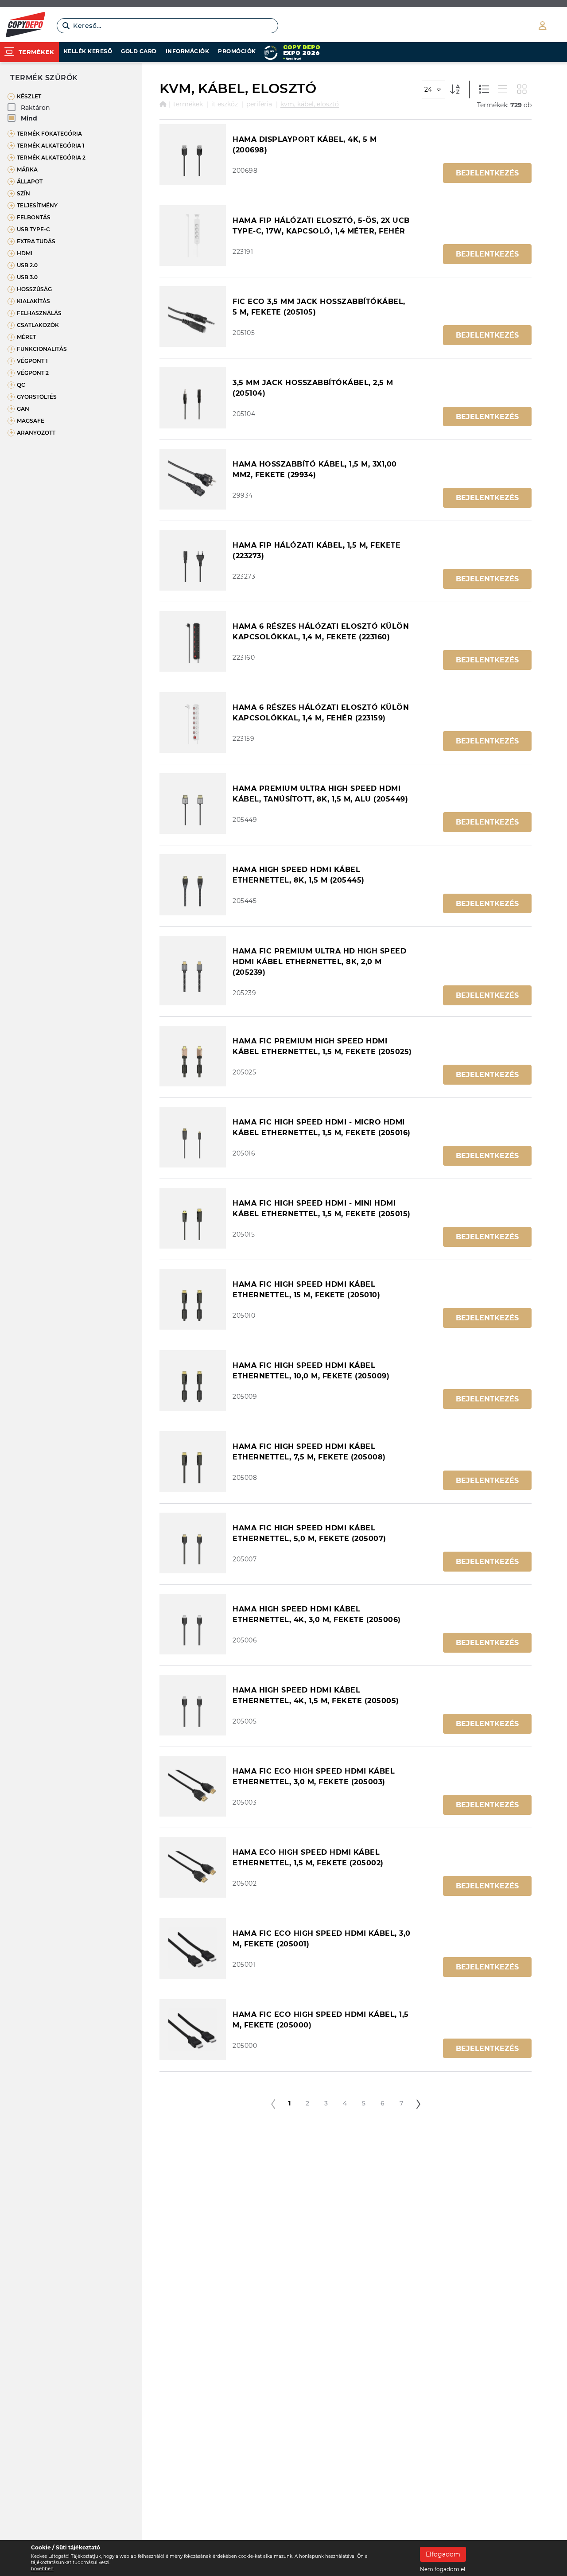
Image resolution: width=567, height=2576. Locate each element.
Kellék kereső (88, 51)
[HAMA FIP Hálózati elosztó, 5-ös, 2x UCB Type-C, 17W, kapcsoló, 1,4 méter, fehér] (193, 235)
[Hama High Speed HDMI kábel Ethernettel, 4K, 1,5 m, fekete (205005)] (193, 1705)
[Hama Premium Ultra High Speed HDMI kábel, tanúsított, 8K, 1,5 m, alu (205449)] (193, 804)
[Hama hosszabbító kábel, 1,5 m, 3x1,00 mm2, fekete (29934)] (193, 479)
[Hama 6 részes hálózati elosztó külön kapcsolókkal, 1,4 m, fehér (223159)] (193, 722)
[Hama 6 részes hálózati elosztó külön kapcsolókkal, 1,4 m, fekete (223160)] (193, 641)
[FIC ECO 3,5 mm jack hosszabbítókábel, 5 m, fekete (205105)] (193, 317)
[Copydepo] (25, 26)
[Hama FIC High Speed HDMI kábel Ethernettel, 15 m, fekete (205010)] (193, 1299)
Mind (29, 118)
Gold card (139, 51)
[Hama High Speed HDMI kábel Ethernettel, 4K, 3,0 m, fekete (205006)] (193, 1624)
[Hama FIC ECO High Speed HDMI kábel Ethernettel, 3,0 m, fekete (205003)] (193, 1786)
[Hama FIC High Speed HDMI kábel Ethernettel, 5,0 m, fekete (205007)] (193, 1543)
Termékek (188, 104)
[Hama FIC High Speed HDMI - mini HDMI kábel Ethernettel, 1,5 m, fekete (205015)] (193, 1218)
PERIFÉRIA (259, 104)
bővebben (42, 2569)
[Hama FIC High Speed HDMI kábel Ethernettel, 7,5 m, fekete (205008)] (193, 1461)
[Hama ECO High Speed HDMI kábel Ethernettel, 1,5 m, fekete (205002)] (193, 1867)
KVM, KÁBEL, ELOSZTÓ (310, 104)
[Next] (418, 2104)
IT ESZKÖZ (225, 104)
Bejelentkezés (487, 173)
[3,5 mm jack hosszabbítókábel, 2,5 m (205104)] (193, 398)
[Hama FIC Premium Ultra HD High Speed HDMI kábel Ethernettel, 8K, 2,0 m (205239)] (193, 971)
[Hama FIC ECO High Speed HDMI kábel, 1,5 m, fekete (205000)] (193, 2029)
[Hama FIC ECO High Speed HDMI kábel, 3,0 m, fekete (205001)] (193, 1948)
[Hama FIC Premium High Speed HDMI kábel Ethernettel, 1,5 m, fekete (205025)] (193, 1056)
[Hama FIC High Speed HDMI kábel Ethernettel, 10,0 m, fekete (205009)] (193, 1380)
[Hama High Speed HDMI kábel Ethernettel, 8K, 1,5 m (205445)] (193, 885)
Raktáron (35, 108)
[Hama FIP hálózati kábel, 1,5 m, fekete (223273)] (193, 560)
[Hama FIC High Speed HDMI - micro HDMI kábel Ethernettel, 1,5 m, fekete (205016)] (193, 1137)
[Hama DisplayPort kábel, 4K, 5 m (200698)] (193, 154)
